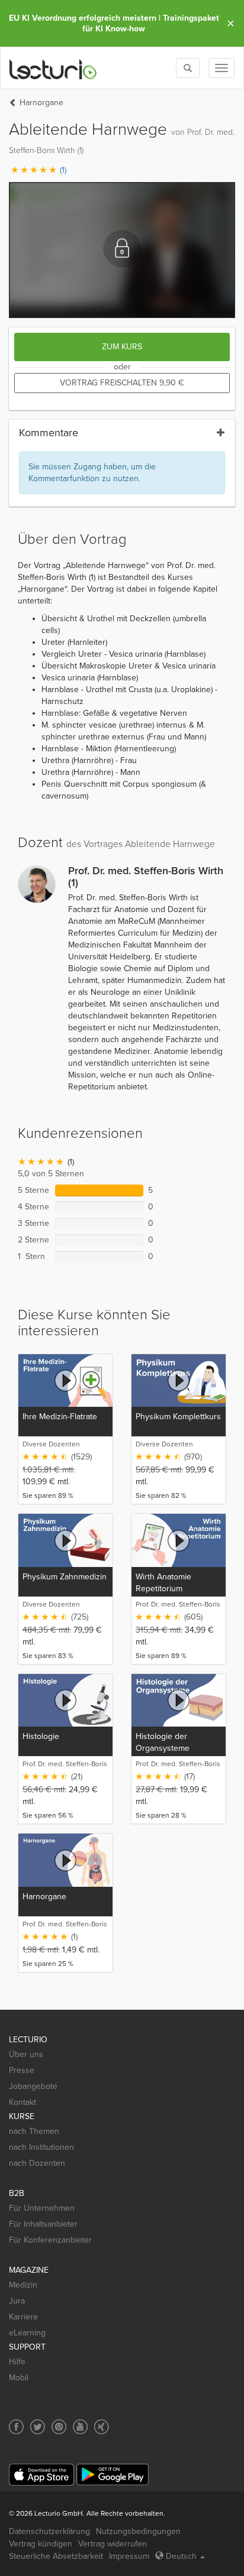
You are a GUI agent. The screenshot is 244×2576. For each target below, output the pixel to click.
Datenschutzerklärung (49, 2531)
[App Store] (41, 2475)
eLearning (27, 2333)
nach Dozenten (37, 2163)
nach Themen (34, 2131)
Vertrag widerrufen (113, 2544)
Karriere (23, 2317)
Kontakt (23, 2102)
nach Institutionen (41, 2147)
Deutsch (181, 2556)
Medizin (23, 2285)
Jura (17, 2301)
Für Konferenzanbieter (50, 2240)
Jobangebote (33, 2086)
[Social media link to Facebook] (16, 2427)
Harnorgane (41, 103)
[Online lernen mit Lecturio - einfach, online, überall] (53, 68)
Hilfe (17, 2362)
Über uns (26, 2054)
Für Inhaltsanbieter (43, 2224)
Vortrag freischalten (122, 383)
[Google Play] (113, 2475)
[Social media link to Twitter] (38, 2427)
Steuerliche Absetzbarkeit (56, 2556)
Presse (22, 2070)
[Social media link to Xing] (102, 2427)
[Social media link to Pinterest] (59, 2427)
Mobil (19, 2378)
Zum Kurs (122, 347)
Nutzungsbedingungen (138, 2531)
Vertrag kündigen (41, 2544)
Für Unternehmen (42, 2208)
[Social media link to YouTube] (80, 2427)
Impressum (129, 2556)
